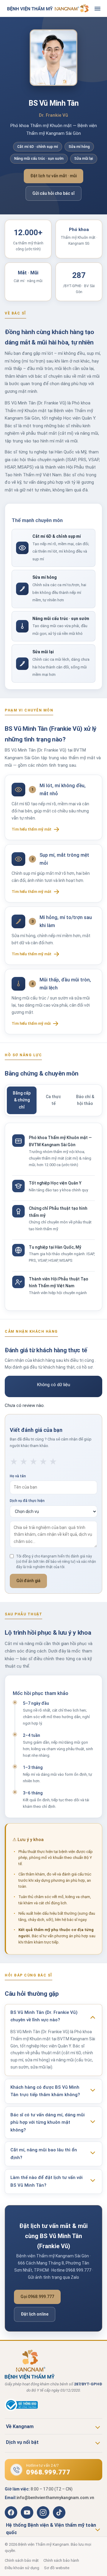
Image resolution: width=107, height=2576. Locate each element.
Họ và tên (18, 1476)
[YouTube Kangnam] (27, 2512)
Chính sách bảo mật (22, 2560)
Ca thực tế (53, 1100)
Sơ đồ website (57, 2568)
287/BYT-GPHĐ (88, 2384)
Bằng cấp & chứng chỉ (22, 1100)
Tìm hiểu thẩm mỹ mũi (31, 1023)
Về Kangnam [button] (20, 2426)
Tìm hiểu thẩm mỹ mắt (32, 829)
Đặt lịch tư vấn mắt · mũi (53, 176)
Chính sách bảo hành (61, 2560)
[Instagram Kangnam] (43, 2512)
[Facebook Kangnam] (11, 2512)
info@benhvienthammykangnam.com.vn (55, 2498)
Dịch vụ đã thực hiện (27, 1501)
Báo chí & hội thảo (85, 1100)
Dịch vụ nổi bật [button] (22, 2442)
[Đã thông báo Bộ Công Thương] (53, 2405)
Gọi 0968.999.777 (37, 2297)
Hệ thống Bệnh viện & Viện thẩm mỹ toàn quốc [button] (51, 2529)
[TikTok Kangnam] (59, 2512)
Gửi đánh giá (28, 1581)
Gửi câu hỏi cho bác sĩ (53, 193)
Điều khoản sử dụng (22, 2568)
